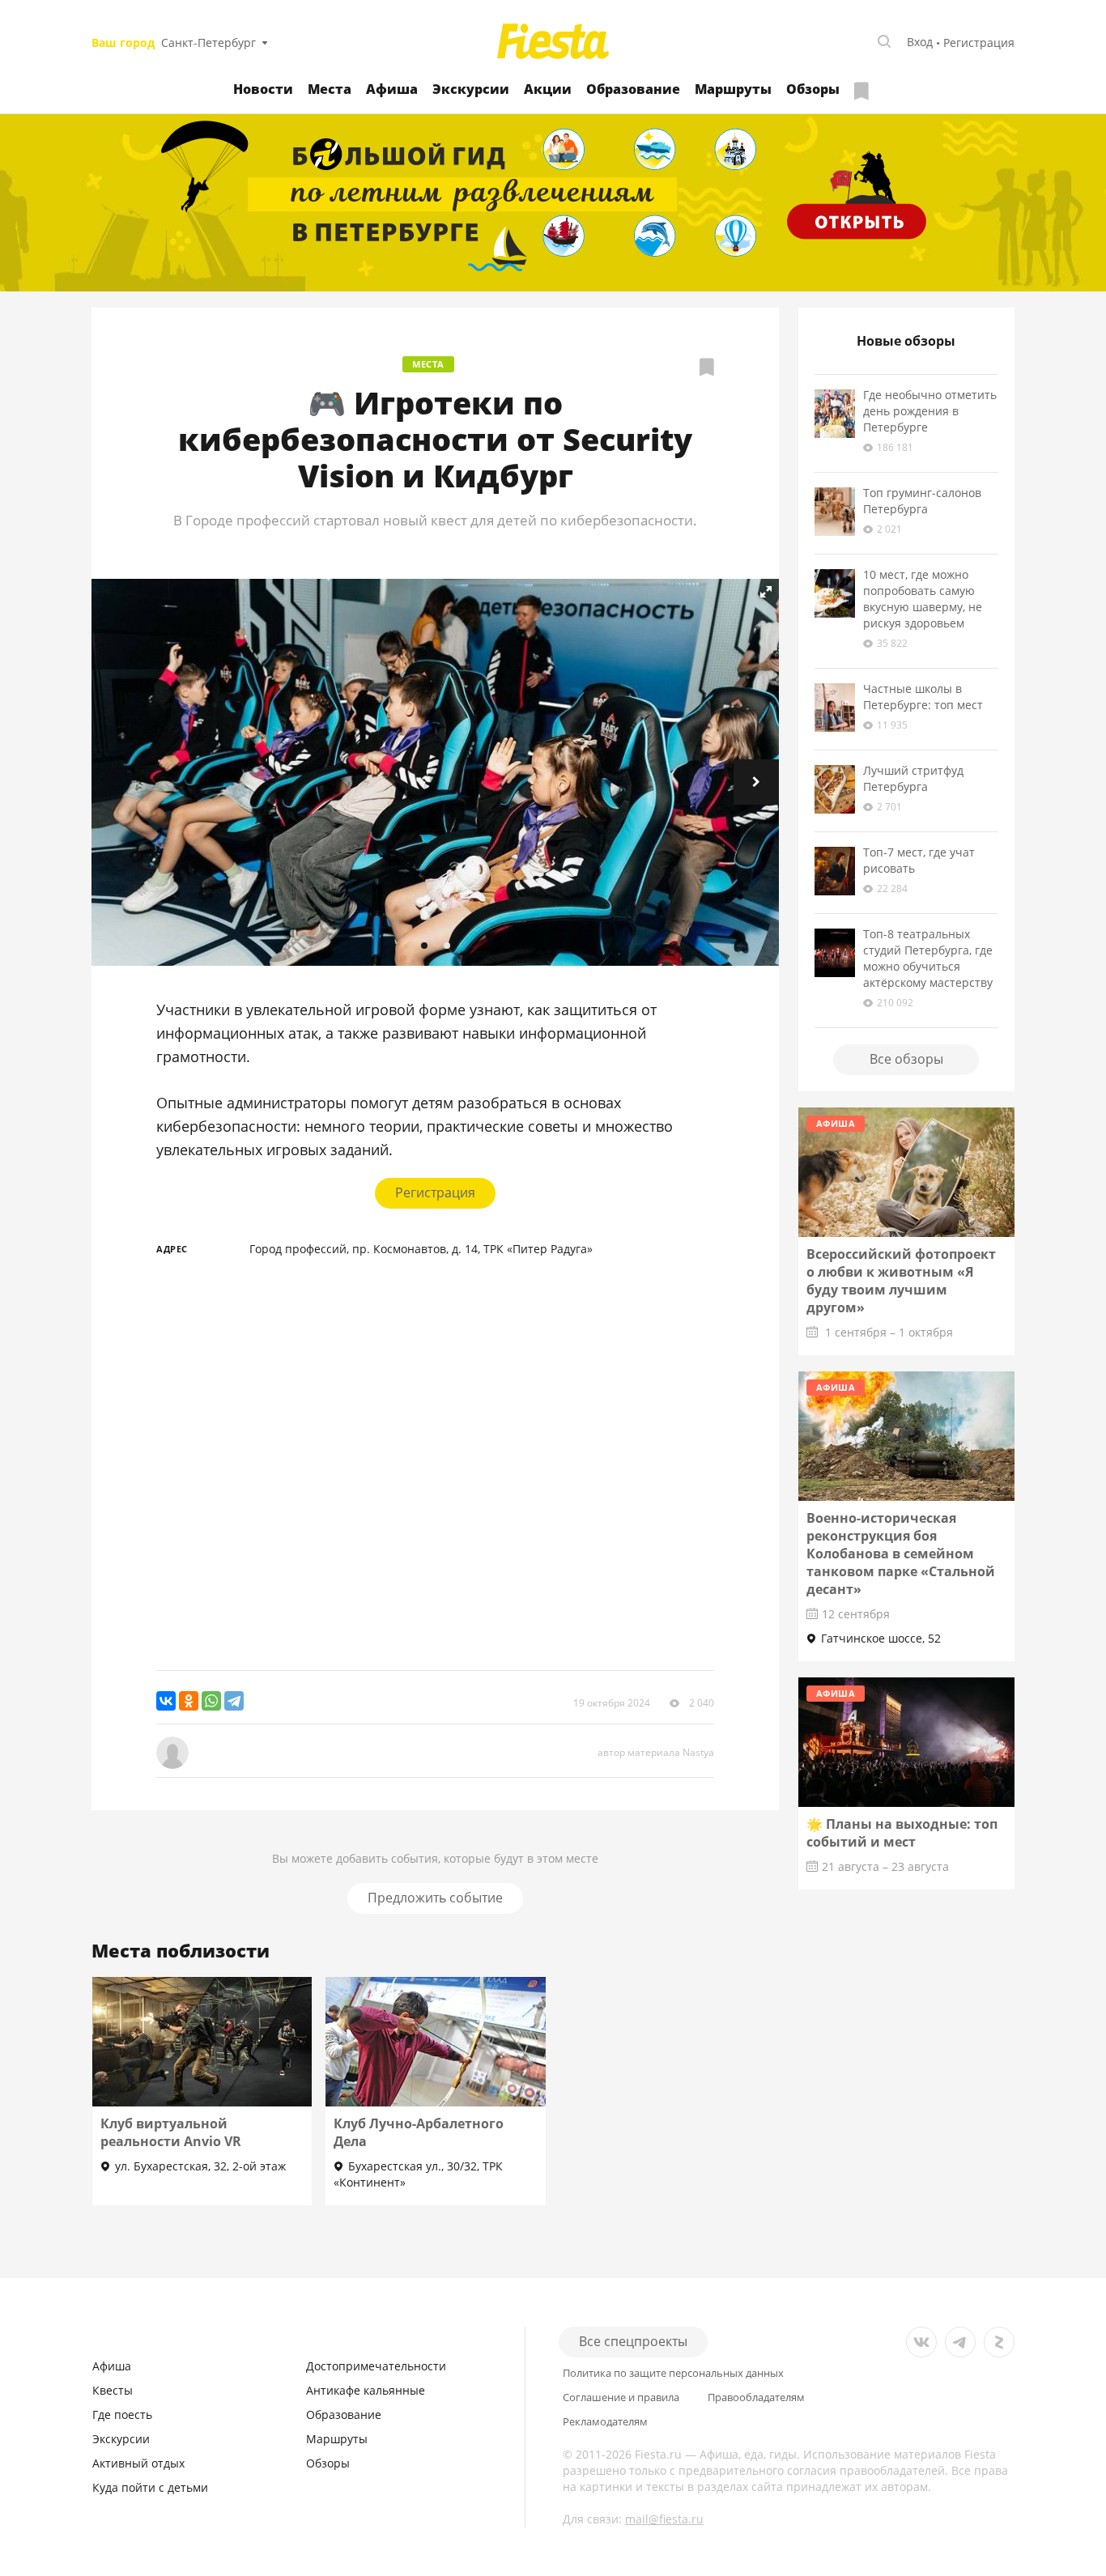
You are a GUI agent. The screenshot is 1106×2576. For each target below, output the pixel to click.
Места (330, 89)
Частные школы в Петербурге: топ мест (923, 697)
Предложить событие (435, 1898)
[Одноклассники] (189, 1701)
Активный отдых (138, 2463)
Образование (633, 89)
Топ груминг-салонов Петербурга (922, 501)
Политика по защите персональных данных (673, 2373)
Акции (548, 89)
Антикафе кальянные (366, 2390)
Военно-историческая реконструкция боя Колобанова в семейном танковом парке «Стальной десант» (901, 1554)
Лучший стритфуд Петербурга (913, 778)
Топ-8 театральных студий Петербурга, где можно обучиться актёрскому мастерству (928, 958)
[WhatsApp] (211, 1701)
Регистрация (979, 43)
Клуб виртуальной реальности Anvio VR (171, 2132)
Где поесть (122, 2414)
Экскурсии (471, 89)
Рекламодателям (605, 2422)
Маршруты (733, 89)
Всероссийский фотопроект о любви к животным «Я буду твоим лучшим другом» (901, 1281)
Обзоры (813, 89)
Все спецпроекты (633, 2341)
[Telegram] (234, 1701)
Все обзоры (906, 1059)
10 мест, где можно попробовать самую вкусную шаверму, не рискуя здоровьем (923, 599)
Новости (263, 89)
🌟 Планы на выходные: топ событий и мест (902, 1833)
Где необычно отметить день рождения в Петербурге (930, 411)
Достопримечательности (376, 2366)
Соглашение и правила (621, 2397)
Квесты (113, 2390)
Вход (920, 42)
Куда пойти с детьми (150, 2487)
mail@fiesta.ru (664, 2519)
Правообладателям (756, 2397)
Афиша (392, 89)
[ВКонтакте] (166, 1701)
